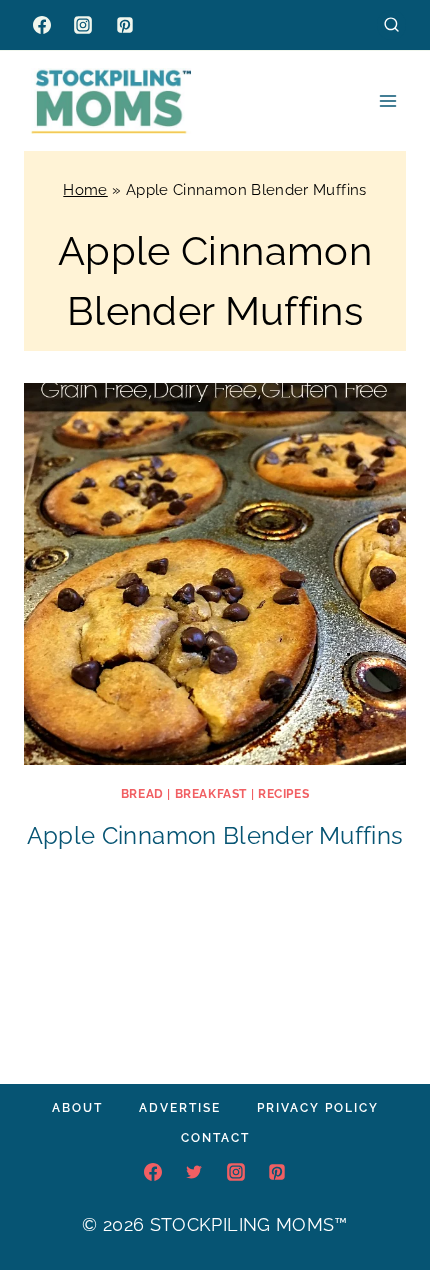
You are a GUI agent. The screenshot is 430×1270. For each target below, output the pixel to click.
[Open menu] (387, 100)
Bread (142, 794)
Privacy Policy (318, 1108)
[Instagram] (83, 25)
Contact (215, 1138)
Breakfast (211, 794)
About (77, 1108)
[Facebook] (42, 25)
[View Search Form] (391, 24)
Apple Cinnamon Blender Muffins (215, 835)
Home (85, 190)
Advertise (180, 1108)
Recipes (283, 794)
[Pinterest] (125, 25)
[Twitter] (194, 1172)
